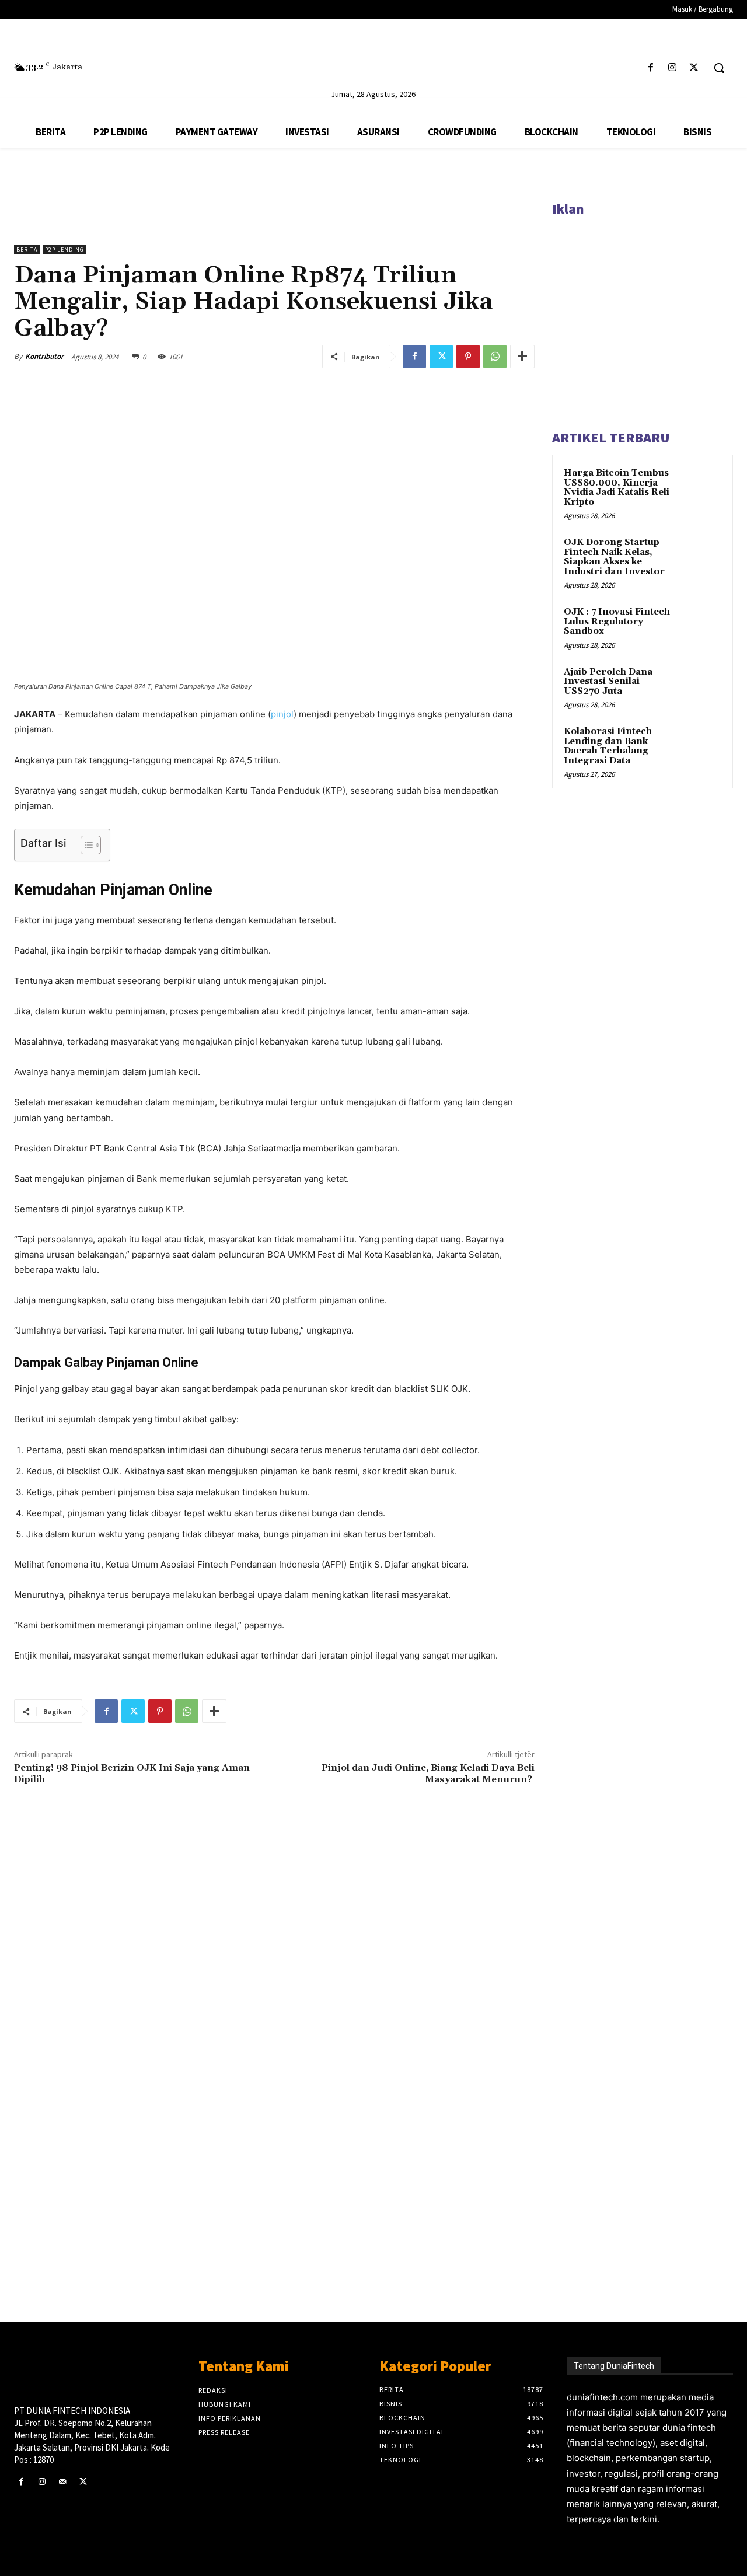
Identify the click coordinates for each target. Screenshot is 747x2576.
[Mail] (62, 2482)
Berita (27, 249)
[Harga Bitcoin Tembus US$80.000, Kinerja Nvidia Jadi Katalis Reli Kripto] (701, 487)
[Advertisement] (274, 2135)
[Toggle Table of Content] (85, 845)
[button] (719, 68)
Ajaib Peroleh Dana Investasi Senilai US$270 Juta (608, 682)
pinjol (282, 714)
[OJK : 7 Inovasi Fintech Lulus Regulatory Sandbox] (701, 626)
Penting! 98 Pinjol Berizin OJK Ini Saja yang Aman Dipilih (132, 1773)
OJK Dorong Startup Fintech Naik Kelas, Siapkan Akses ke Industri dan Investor (614, 557)
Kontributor (44, 356)
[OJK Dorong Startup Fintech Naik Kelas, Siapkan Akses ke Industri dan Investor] (701, 556)
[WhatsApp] (495, 357)
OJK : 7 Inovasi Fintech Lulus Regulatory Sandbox (617, 622)
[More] (522, 357)
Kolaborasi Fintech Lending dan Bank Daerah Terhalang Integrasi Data (608, 746)
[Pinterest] (468, 357)
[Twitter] (694, 68)
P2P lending (64, 249)
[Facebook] (650, 68)
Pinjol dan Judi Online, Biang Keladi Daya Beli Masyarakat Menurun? (428, 1773)
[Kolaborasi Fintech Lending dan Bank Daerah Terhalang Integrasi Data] (701, 745)
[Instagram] (673, 68)
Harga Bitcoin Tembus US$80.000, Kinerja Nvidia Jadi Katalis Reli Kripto (617, 488)
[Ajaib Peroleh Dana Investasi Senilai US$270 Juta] (701, 686)
